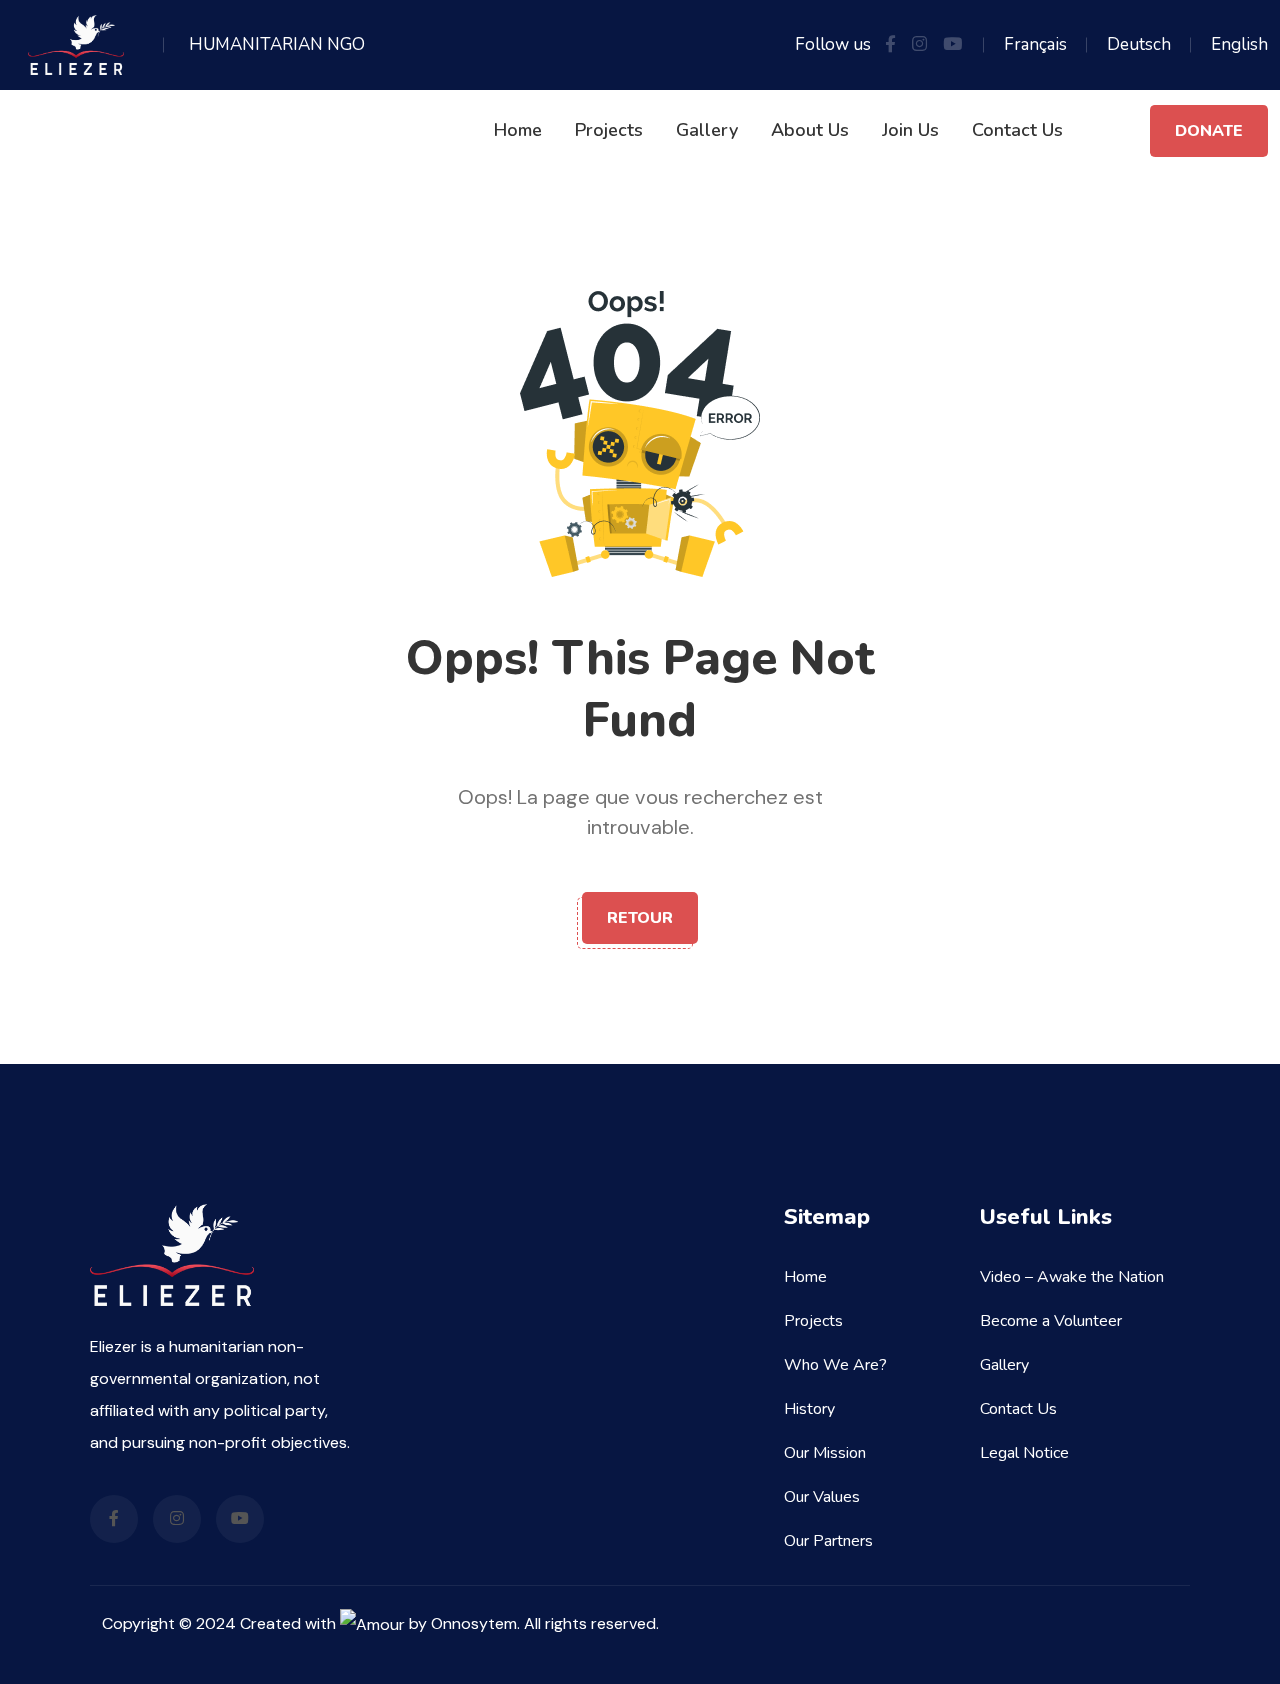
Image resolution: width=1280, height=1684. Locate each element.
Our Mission (825, 1453)
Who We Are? (835, 1365)
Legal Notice (1024, 1453)
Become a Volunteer (1051, 1321)
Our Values (822, 1497)
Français (1035, 44)
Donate (1209, 131)
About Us (810, 130)
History (809, 1409)
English (1239, 44)
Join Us (910, 130)
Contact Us (1017, 130)
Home (518, 130)
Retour (640, 918)
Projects (609, 130)
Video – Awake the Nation (1072, 1277)
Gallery (707, 130)
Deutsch (1139, 44)
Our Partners (828, 1541)
